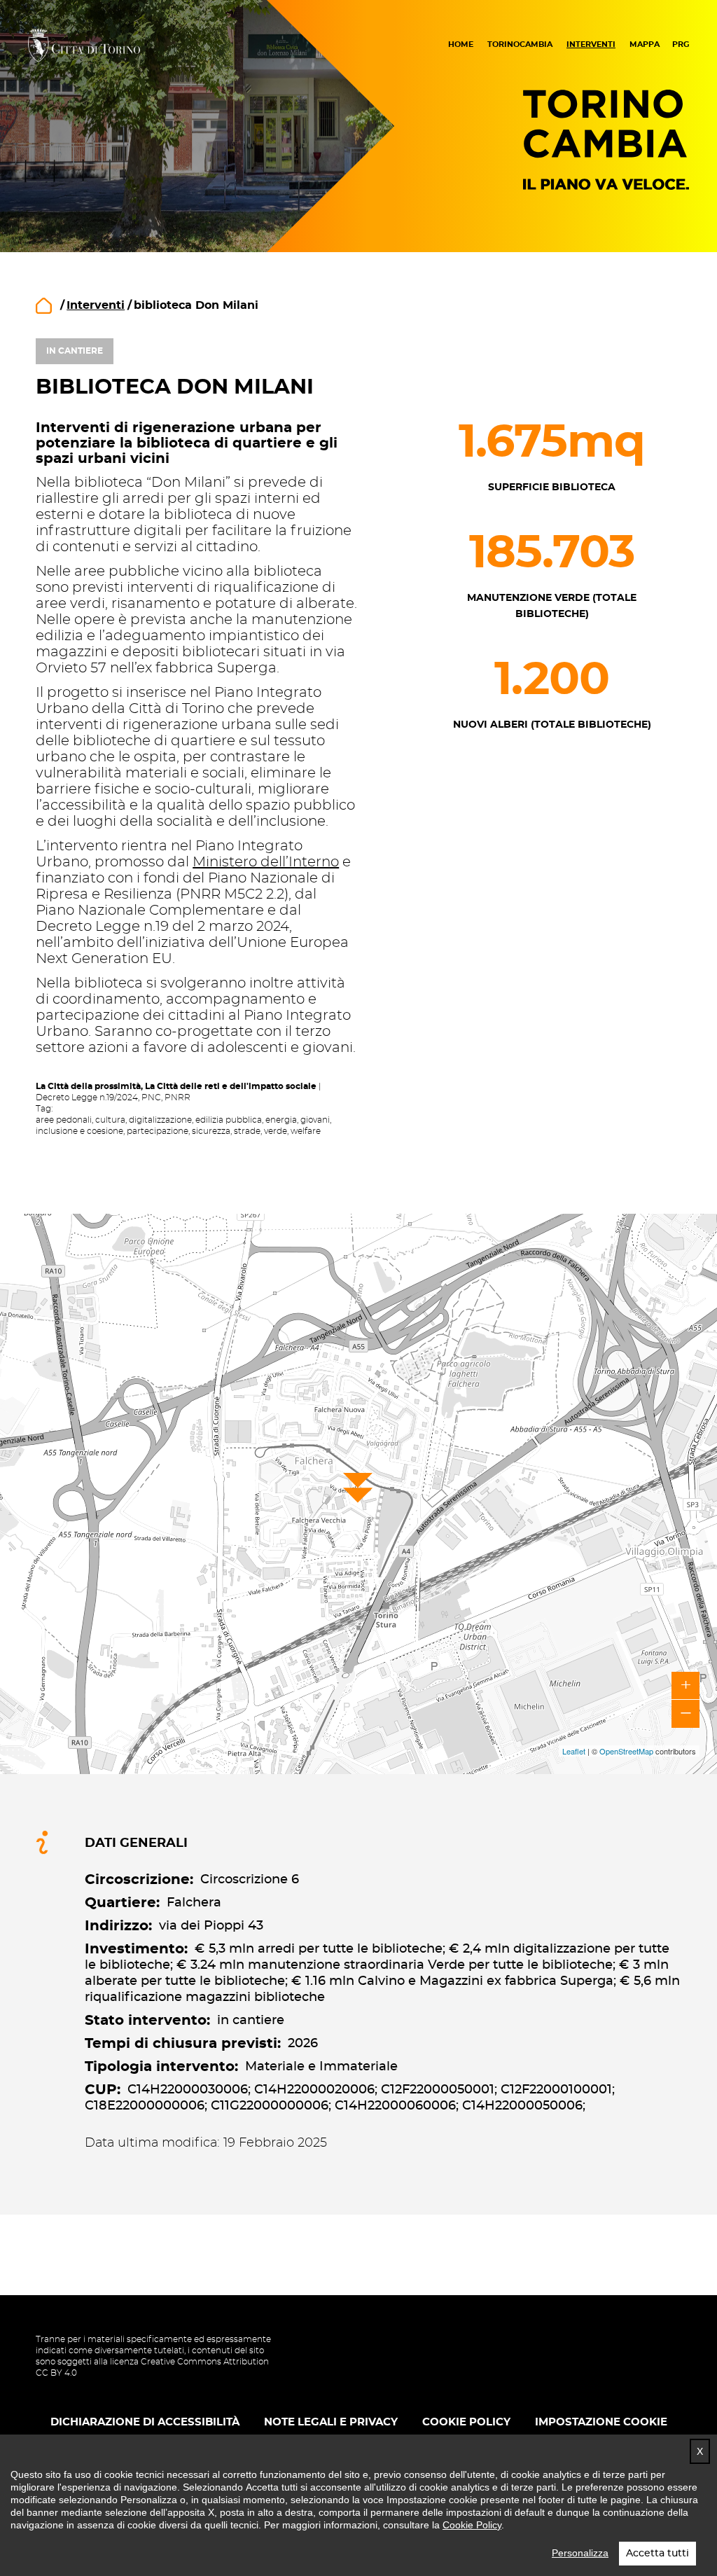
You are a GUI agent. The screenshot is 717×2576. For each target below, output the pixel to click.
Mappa (645, 44)
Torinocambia (520, 44)
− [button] (686, 1714)
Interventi (591, 44)
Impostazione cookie (601, 2422)
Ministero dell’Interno (266, 862)
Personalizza (580, 2553)
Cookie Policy (472, 2525)
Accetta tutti (657, 2554)
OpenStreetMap (626, 1751)
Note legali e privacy (331, 2422)
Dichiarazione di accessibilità (145, 2422)
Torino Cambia (606, 140)
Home (461, 44)
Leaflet (574, 1751)
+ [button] (686, 1686)
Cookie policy (466, 2422)
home (44, 306)
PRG (681, 44)
